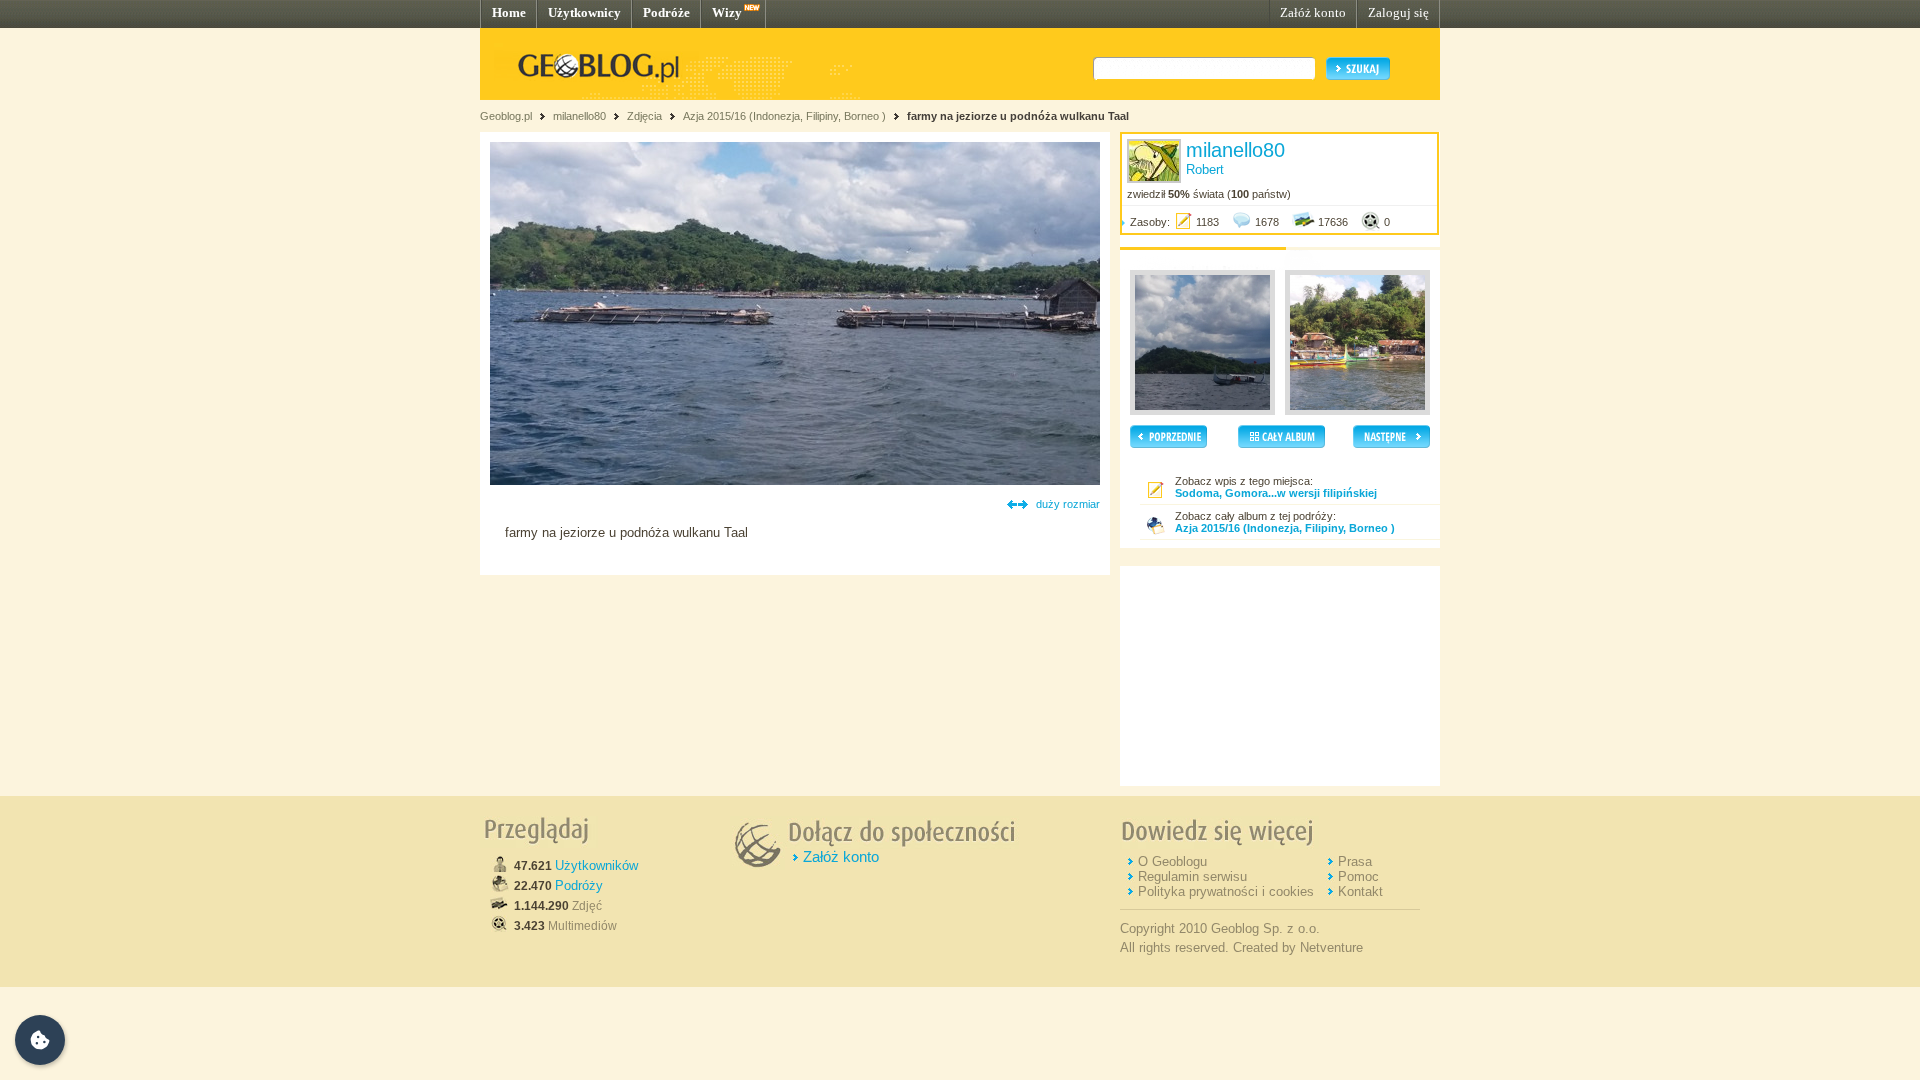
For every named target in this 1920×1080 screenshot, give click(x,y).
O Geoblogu (1172, 861)
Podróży (579, 885)
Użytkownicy (584, 12)
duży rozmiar (1068, 504)
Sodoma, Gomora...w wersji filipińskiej (1276, 493)
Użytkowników (596, 865)
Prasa (1355, 861)
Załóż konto (1313, 12)
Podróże (666, 12)
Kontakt (1360, 891)
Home (509, 12)
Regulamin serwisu (1192, 876)
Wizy (727, 12)
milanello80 (579, 116)
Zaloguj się (1398, 12)
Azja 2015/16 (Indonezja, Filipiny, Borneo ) (784, 116)
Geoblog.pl (506, 116)
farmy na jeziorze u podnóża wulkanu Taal (1018, 116)
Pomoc (1358, 876)
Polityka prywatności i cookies (1226, 891)
